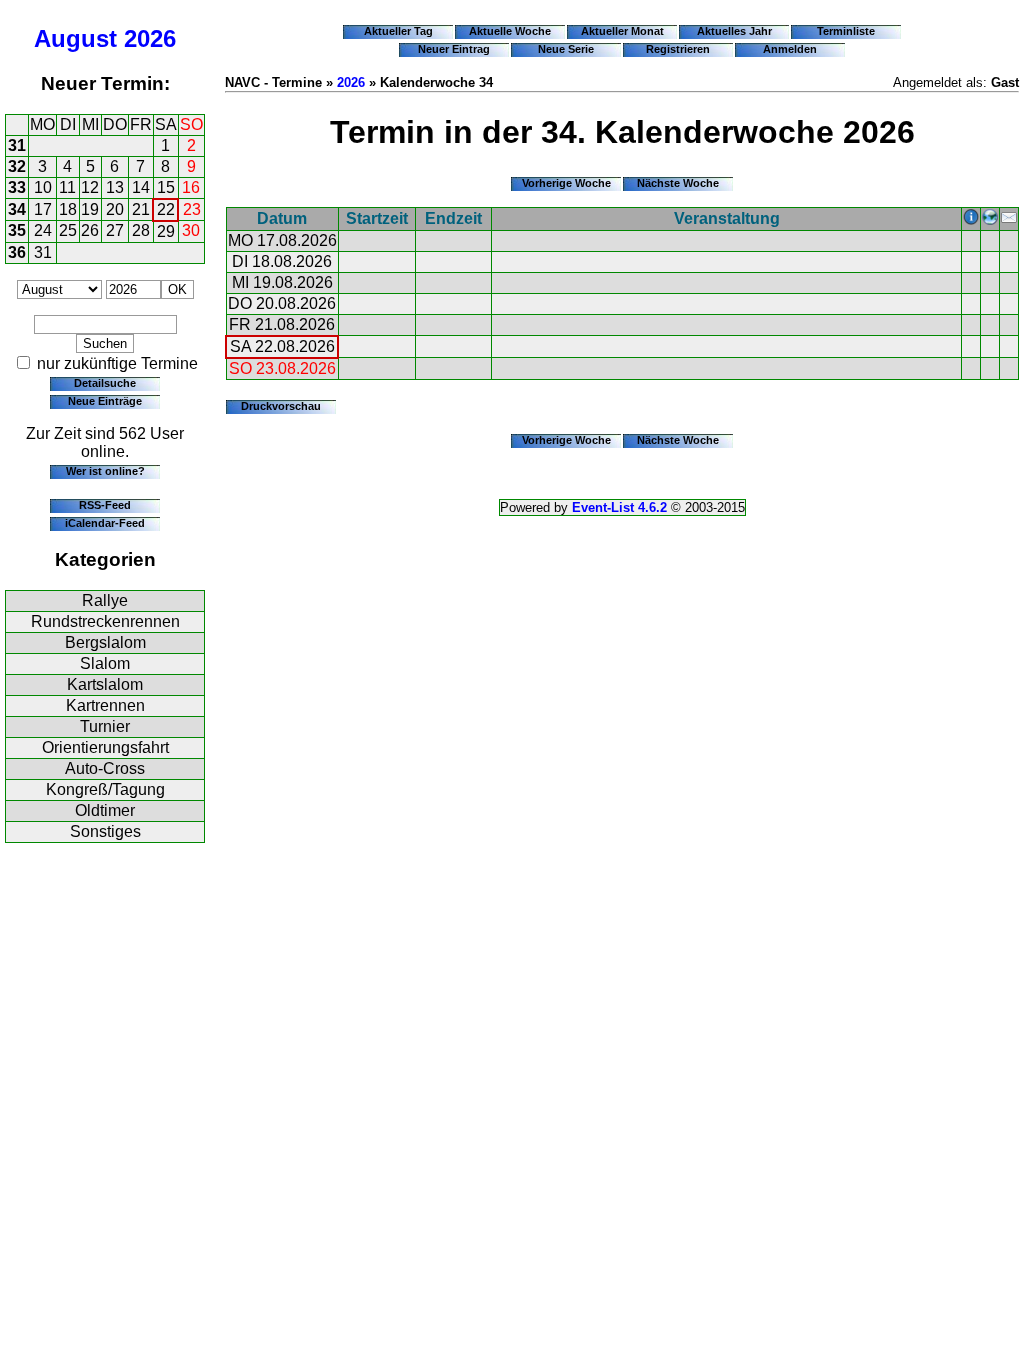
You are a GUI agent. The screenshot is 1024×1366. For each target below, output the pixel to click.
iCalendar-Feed (105, 523)
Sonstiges (105, 831)
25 (68, 230)
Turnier (105, 726)
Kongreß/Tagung (105, 789)
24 (43, 230)
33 (17, 187)
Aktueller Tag (398, 31)
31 (17, 145)
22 (166, 209)
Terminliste (846, 31)
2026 (150, 38)
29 (166, 231)
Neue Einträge (105, 401)
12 (90, 187)
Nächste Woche (678, 183)
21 (141, 209)
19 (90, 209)
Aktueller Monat (622, 31)
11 (67, 187)
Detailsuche (105, 383)
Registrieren (678, 49)
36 (17, 252)
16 (191, 187)
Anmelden (790, 49)
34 (17, 209)
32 (17, 166)
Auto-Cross (105, 768)
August (75, 38)
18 (68, 209)
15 (166, 187)
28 (141, 230)
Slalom (105, 663)
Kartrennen (105, 705)
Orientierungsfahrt (105, 747)
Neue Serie (566, 49)
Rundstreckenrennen (105, 621)
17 (43, 209)
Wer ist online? (105, 471)
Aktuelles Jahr (734, 31)
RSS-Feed (105, 505)
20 (115, 209)
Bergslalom (105, 642)
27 (115, 230)
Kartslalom (105, 684)
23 (192, 209)
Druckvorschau (281, 406)
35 (17, 230)
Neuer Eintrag (454, 49)
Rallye (105, 600)
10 (43, 187)
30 (191, 230)
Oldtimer (105, 810)
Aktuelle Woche (510, 31)
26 (90, 230)
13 (115, 187)
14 (141, 187)
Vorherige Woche (566, 183)
